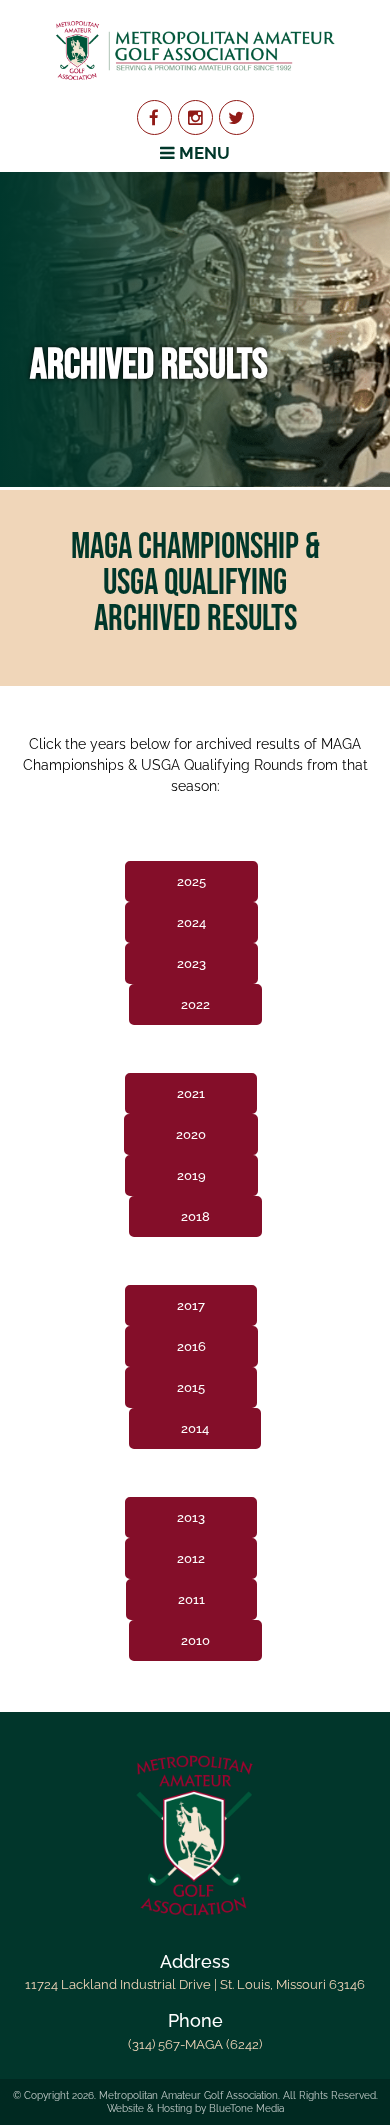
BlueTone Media (246, 2108)
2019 (191, 1175)
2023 (191, 963)
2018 (195, 1216)
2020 (191, 1134)
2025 (191, 881)
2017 (191, 1305)
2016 (191, 1346)
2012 (191, 1558)
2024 (191, 922)
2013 (191, 1517)
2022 (195, 1004)
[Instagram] (195, 117)
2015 (191, 1387)
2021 (191, 1093)
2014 (195, 1428)
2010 (195, 1640)
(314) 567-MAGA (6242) (195, 2044)
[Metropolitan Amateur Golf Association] (195, 50)
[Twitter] (236, 117)
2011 (191, 1599)
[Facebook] (154, 117)
